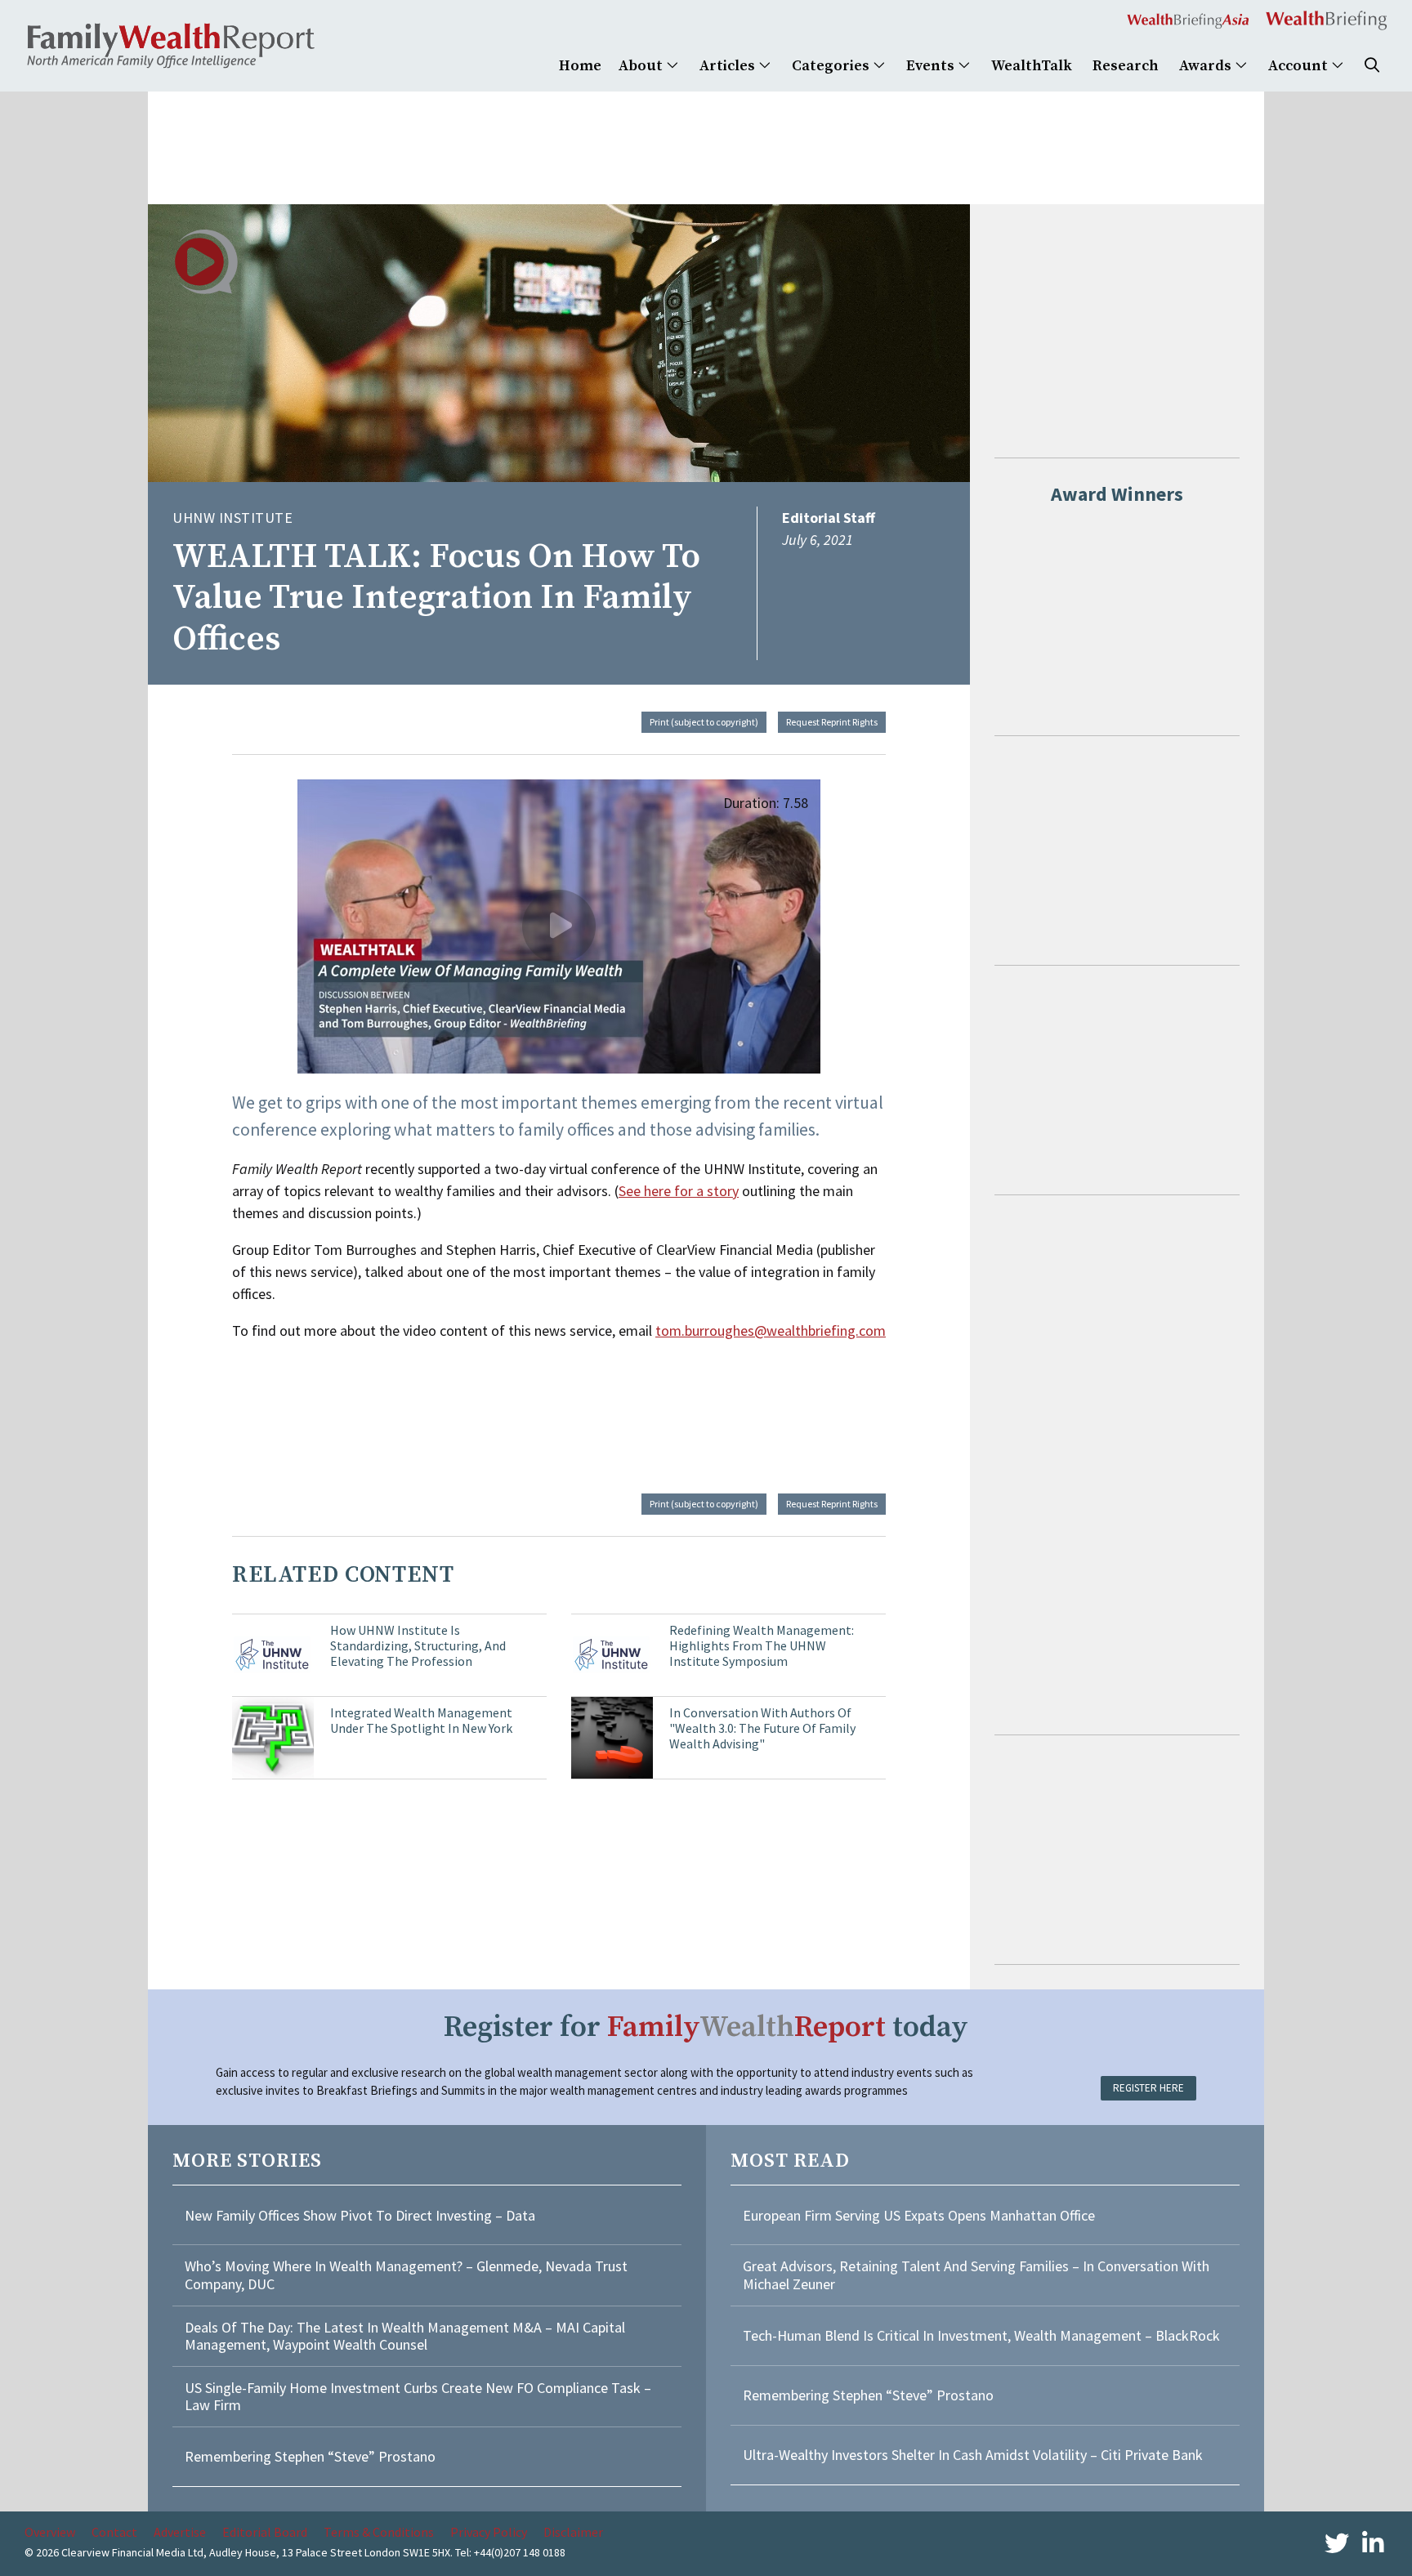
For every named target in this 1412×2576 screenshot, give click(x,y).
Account (1300, 66)
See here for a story (679, 1191)
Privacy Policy (489, 2532)
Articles (729, 66)
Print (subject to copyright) (704, 722)
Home (580, 66)
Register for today (706, 2027)
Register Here (1148, 2088)
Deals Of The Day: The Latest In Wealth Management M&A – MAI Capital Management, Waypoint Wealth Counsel (405, 2336)
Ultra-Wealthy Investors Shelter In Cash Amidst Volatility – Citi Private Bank (973, 2455)
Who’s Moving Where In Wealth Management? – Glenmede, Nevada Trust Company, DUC (406, 2275)
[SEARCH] (1372, 66)
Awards (1207, 66)
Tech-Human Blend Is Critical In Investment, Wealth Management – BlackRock (981, 2335)
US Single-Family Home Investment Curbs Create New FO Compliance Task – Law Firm (418, 2397)
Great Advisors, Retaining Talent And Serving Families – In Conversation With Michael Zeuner (976, 2275)
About (642, 66)
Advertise (180, 2532)
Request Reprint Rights (832, 722)
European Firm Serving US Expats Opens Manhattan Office (919, 2215)
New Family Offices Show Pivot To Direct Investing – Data (360, 2215)
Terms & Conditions (379, 2532)
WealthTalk (1032, 66)
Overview (50, 2532)
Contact (114, 2532)
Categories (832, 66)
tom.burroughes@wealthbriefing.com (771, 1330)
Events (932, 66)
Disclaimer (573, 2532)
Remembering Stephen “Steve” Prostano (310, 2456)
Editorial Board (265, 2532)
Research (1126, 66)
